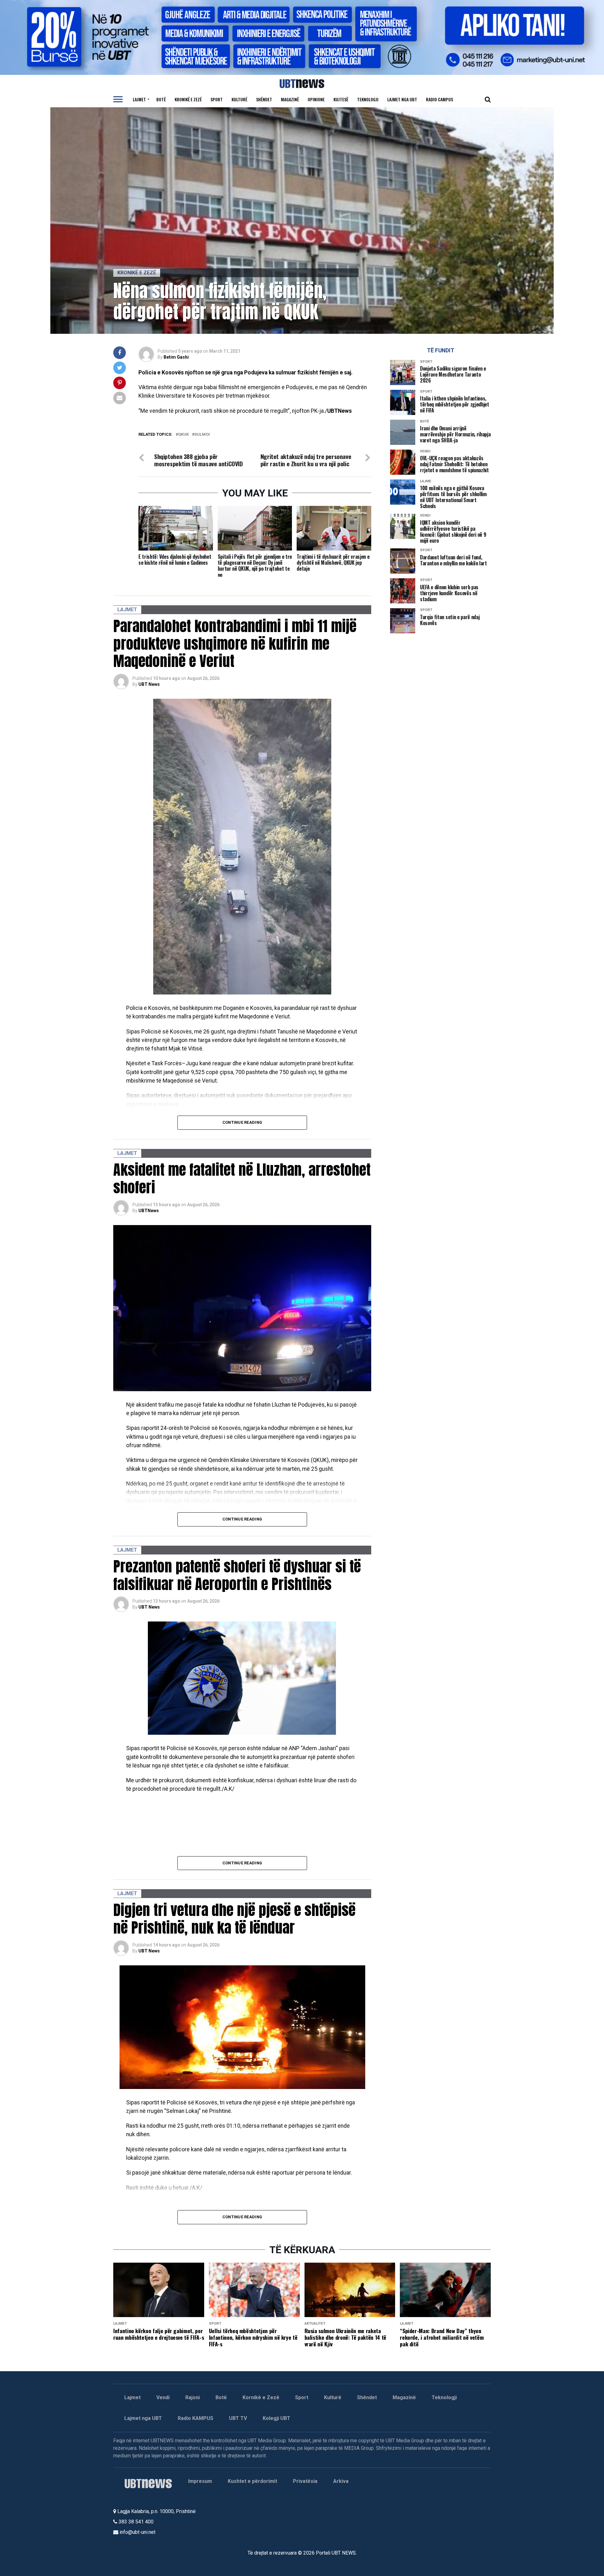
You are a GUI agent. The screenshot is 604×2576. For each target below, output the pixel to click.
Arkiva (341, 2481)
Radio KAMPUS (196, 2418)
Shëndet (264, 99)
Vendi (163, 2397)
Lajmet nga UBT (402, 99)
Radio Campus (439, 99)
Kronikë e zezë (188, 99)
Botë (161, 99)
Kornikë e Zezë (261, 2397)
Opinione (316, 99)
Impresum (200, 2481)
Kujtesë (341, 99)
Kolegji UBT (277, 2418)
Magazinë (290, 99)
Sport (217, 99)
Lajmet (139, 99)
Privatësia (305, 2481)
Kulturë (239, 99)
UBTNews (149, 1211)
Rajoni (193, 2397)
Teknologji (368, 99)
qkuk (183, 435)
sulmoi (202, 435)
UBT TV (238, 2418)
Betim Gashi (176, 357)
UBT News (149, 684)
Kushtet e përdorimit (252, 2481)
